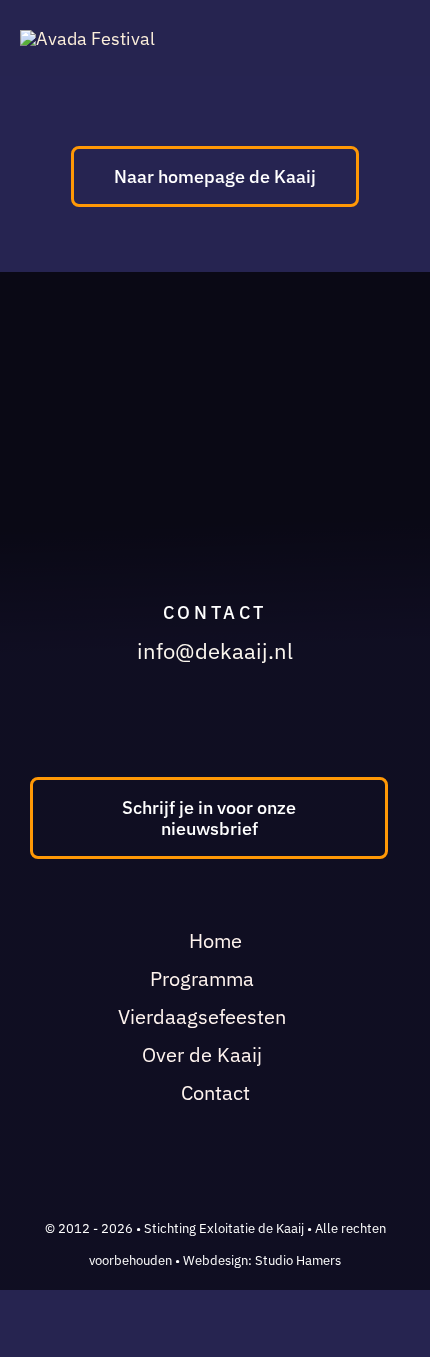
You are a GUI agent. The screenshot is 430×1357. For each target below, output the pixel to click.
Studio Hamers (298, 1260)
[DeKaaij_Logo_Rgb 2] (87, 38)
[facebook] (189, 724)
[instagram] (228, 724)
